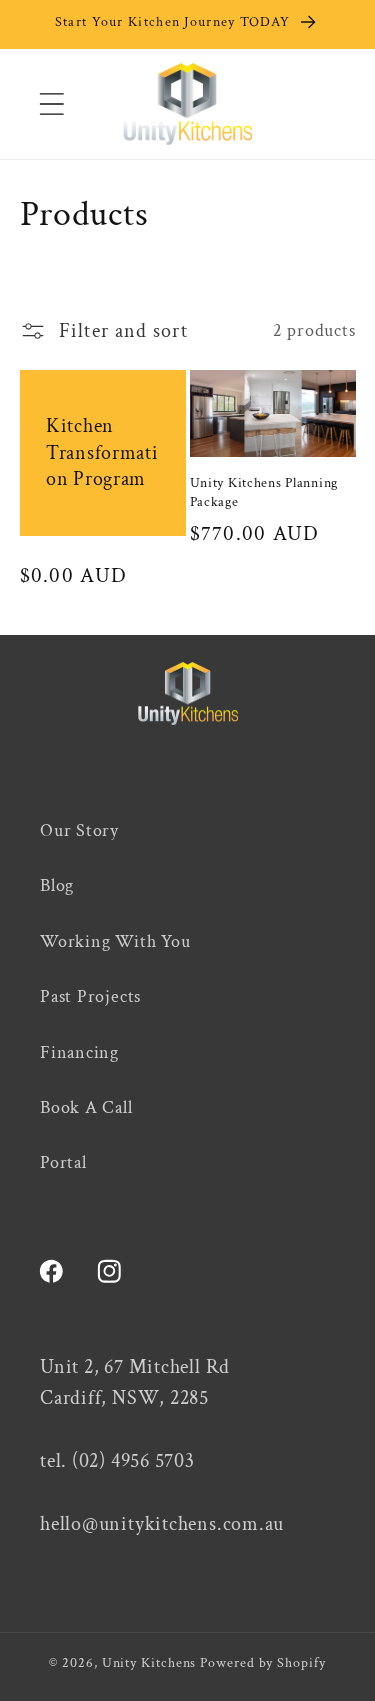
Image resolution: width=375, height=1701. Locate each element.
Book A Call (86, 1107)
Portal (63, 1162)
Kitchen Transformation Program (102, 452)
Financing (79, 1052)
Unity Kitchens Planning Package (264, 492)
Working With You (115, 941)
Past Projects (90, 996)
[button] (51, 103)
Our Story (79, 830)
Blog (57, 885)
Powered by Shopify (262, 1662)
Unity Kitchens (149, 1662)
